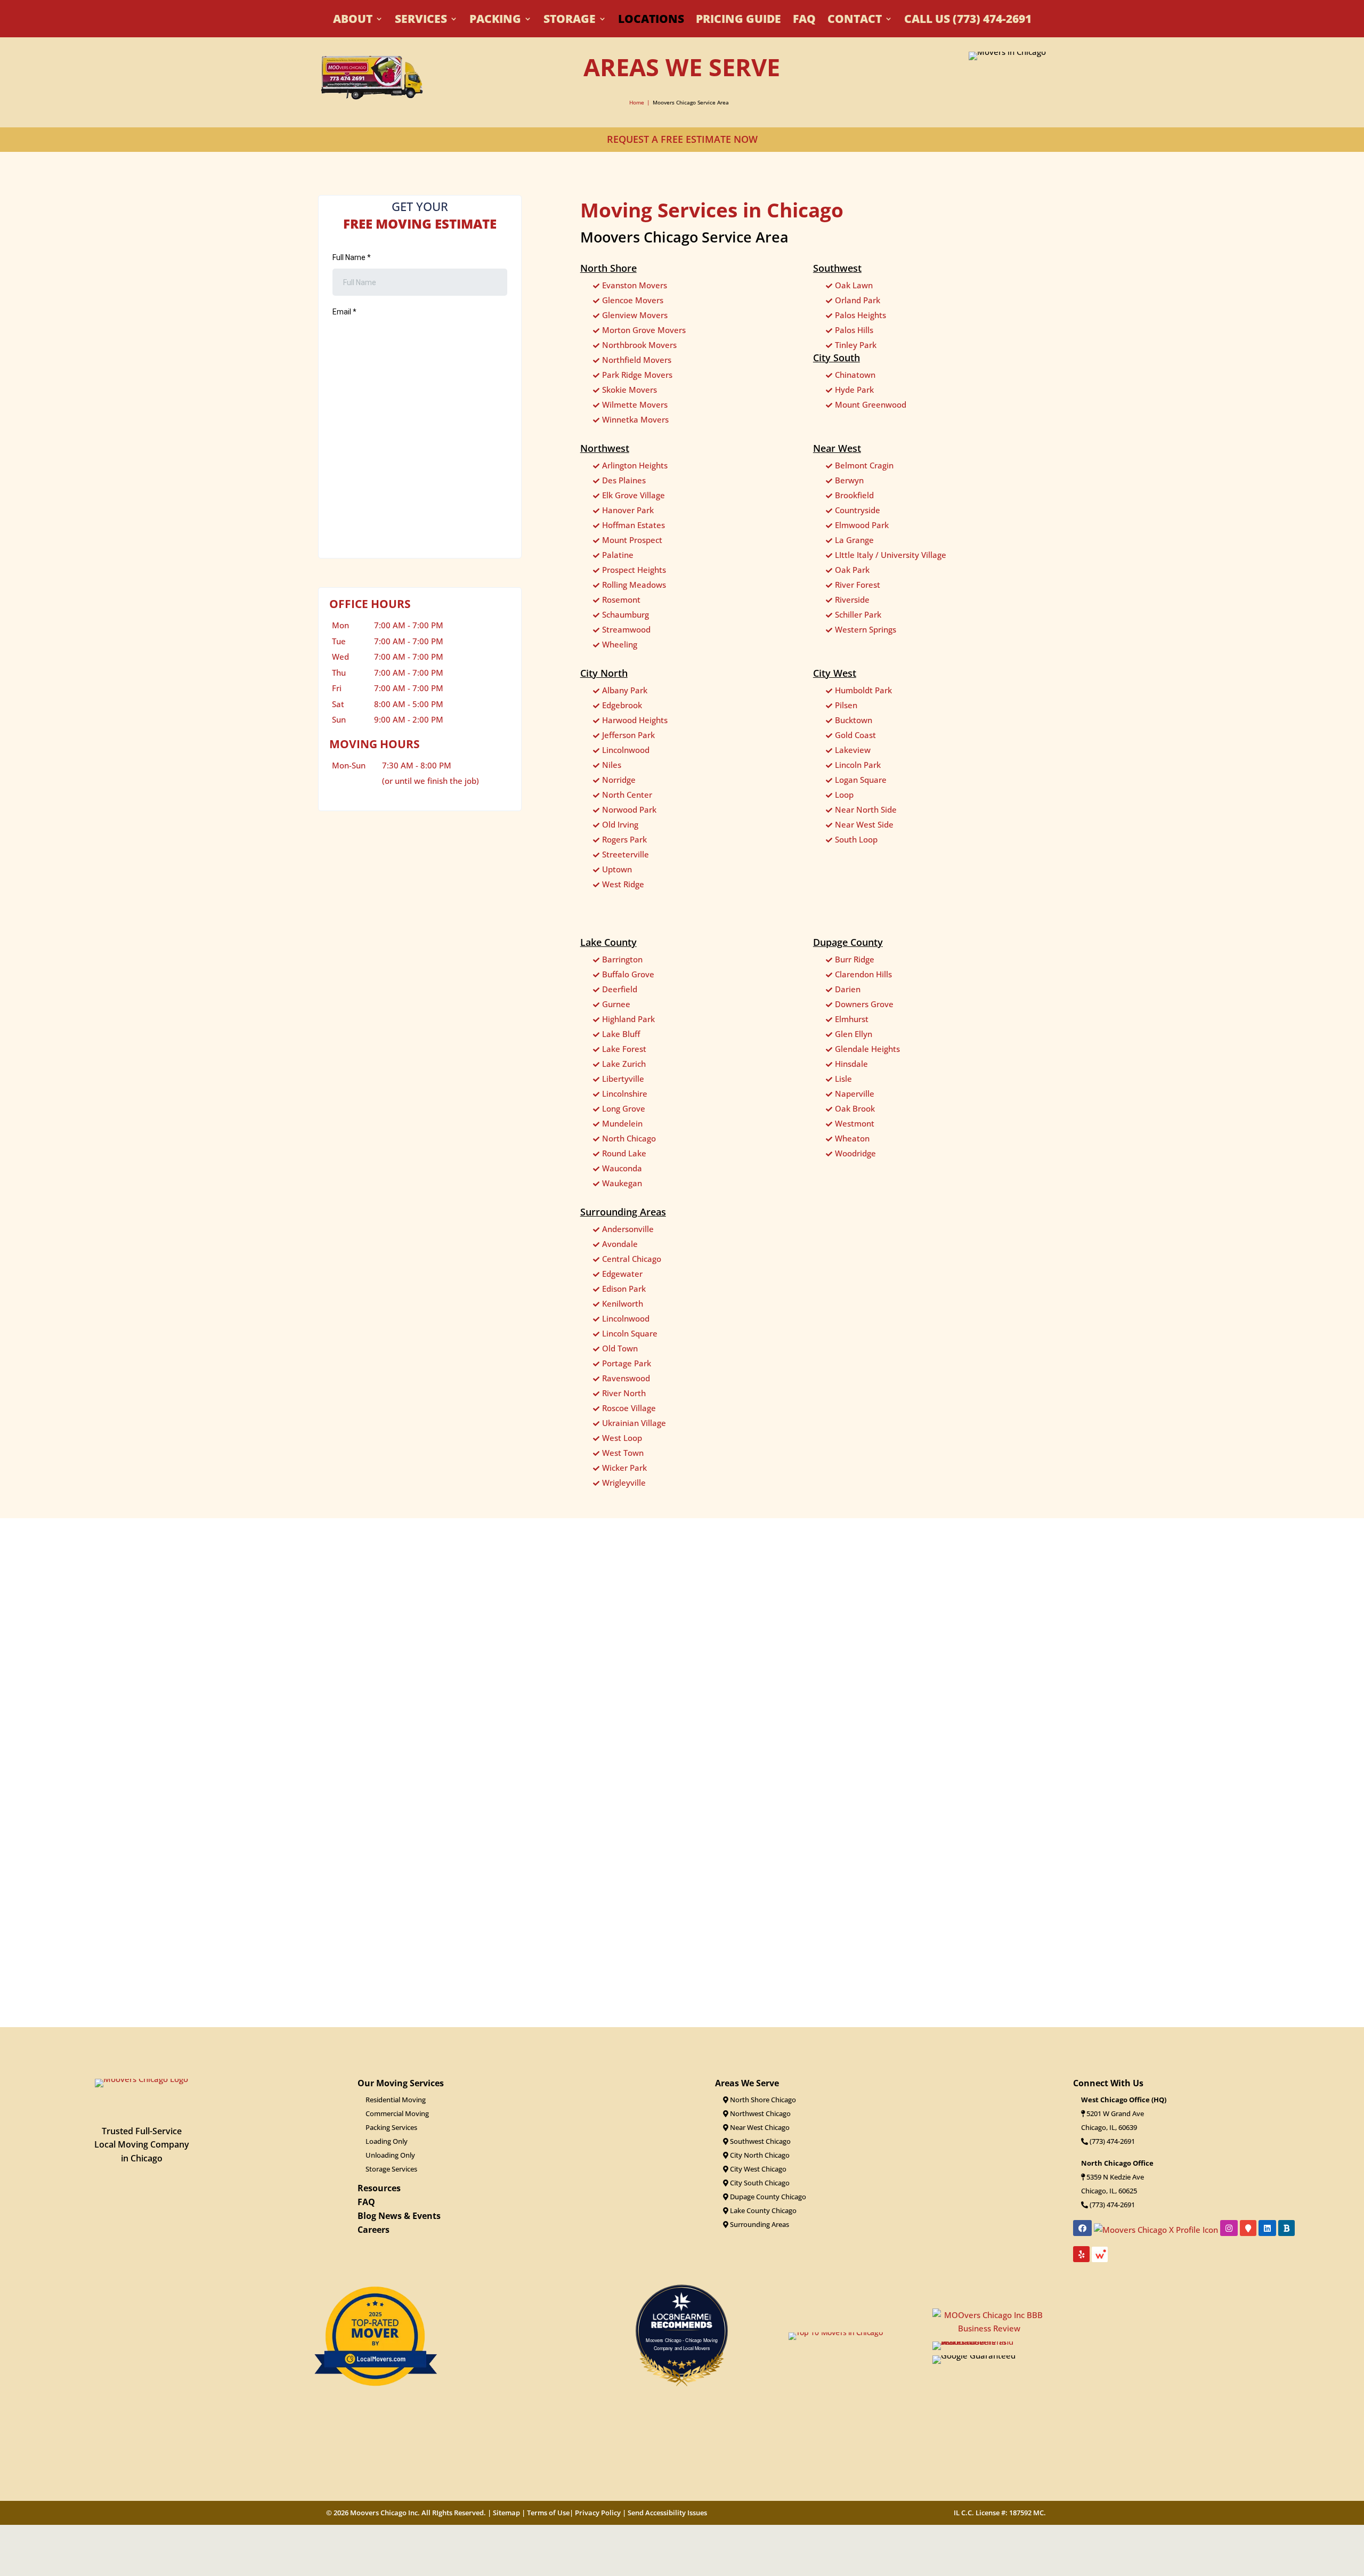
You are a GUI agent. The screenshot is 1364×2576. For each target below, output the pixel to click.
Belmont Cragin (864, 465)
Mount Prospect (632, 540)
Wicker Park (624, 1468)
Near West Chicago (759, 2127)
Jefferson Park (628, 735)
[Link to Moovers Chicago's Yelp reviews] (1081, 2254)
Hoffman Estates (634, 525)
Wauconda (622, 1168)
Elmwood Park (862, 525)
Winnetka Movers (635, 419)
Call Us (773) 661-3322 (968, 21)
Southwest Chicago (760, 2141)
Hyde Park (854, 390)
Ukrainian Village (634, 1423)
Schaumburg (626, 614)
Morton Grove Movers (644, 330)
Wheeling (620, 644)
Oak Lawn (854, 285)
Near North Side (866, 809)
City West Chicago (757, 2169)
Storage (570, 21)
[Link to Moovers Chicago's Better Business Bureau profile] (1286, 2228)
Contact (855, 21)
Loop (844, 795)
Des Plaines (624, 480)
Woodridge (855, 1153)
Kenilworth (623, 1303)
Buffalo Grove (628, 974)
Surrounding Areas (759, 2224)
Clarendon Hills (863, 974)
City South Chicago (759, 2183)
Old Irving (620, 824)
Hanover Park (628, 510)
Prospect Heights (634, 570)
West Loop (622, 1438)
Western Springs (866, 629)
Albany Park (625, 690)
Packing (495, 21)
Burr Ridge (855, 959)
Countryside (858, 510)
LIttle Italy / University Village (891, 555)
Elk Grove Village (634, 495)
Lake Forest (624, 1049)
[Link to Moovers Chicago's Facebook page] (1082, 2228)
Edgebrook (622, 705)
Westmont (855, 1123)
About (353, 21)
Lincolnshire (625, 1093)
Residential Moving (396, 2100)
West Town (623, 1453)
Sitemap (506, 2513)
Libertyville (623, 1079)
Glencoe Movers (633, 300)
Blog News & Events (399, 2216)
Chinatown (855, 375)
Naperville (855, 1093)
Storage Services (391, 2169)
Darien (848, 989)
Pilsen (846, 705)
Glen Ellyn (854, 1034)
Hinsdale (851, 1064)
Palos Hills (854, 330)
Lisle (843, 1079)
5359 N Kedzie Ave (1115, 2177)
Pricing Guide (738, 21)
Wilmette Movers (635, 404)
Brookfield (854, 495)
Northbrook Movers (639, 345)
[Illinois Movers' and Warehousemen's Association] (989, 2342)
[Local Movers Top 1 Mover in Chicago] (375, 2402)
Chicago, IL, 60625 (1109, 2191)
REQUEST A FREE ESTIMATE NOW (682, 139)
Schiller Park (858, 614)
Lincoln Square (630, 1333)
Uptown (617, 869)
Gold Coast (855, 735)
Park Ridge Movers (637, 375)
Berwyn (849, 480)
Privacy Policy (598, 2513)
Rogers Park (624, 839)
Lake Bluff (621, 1034)
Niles (612, 765)
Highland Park (628, 1019)
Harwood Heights (635, 720)
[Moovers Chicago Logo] (141, 2079)
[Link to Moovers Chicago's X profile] (1156, 2229)
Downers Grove (864, 1004)
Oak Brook (855, 1108)
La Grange (854, 540)
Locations (651, 21)
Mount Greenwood (871, 404)
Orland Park (858, 300)
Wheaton (852, 1138)
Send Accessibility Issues (667, 2513)
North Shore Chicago (762, 2100)
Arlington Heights (635, 465)
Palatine (618, 555)
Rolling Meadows (634, 585)
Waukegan (622, 1183)
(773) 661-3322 (1111, 2141)
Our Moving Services (401, 2083)
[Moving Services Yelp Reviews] (682, 1960)
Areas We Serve (747, 2083)
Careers (374, 2230)
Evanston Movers (635, 285)
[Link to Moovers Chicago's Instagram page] (1229, 2228)
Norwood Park (629, 809)
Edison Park (624, 1289)
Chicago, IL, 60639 (1109, 2127)
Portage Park (627, 1363)
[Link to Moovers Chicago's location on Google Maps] (1248, 2228)
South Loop (856, 839)
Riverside (852, 600)
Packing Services (391, 2127)
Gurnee (616, 1004)
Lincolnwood (626, 750)
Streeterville (626, 854)
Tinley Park (856, 345)
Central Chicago (632, 1259)
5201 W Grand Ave (1115, 2113)
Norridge (619, 780)
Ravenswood (626, 1378)
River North (624, 1393)
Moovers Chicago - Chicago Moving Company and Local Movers (682, 2344)
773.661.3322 (374, 864)
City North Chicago (759, 2155)
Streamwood (626, 629)
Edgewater (622, 1274)
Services (421, 21)
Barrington (622, 959)
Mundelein (622, 1123)
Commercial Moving (397, 2113)
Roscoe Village (629, 1408)
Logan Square (861, 780)
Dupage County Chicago (767, 2197)
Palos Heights (860, 315)
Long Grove (624, 1108)
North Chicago (629, 1138)
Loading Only (387, 2141)
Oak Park (852, 570)
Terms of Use (548, 2513)
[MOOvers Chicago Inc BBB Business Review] (927, 1977)
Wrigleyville (624, 1483)
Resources (379, 2188)
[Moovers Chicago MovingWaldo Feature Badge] (1100, 2258)
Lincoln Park (858, 765)
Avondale (620, 1244)
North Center (627, 795)
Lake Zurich (624, 1064)
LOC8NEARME (684, 2317)
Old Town (620, 1348)
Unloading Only (390, 2155)
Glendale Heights (867, 1049)
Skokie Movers (630, 390)
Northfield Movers (637, 360)
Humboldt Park (863, 690)
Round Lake (624, 1153)
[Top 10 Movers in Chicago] (836, 2332)
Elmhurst (852, 1019)
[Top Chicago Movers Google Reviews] (426, 1960)
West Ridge (623, 884)
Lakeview (853, 750)
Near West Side (864, 824)
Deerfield (620, 989)
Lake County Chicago (762, 2210)
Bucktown (854, 720)
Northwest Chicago (760, 2113)
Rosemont (621, 600)
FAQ (804, 21)
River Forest (858, 585)
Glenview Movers (635, 315)
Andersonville (628, 1229)
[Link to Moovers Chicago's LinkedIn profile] (1267, 2228)
